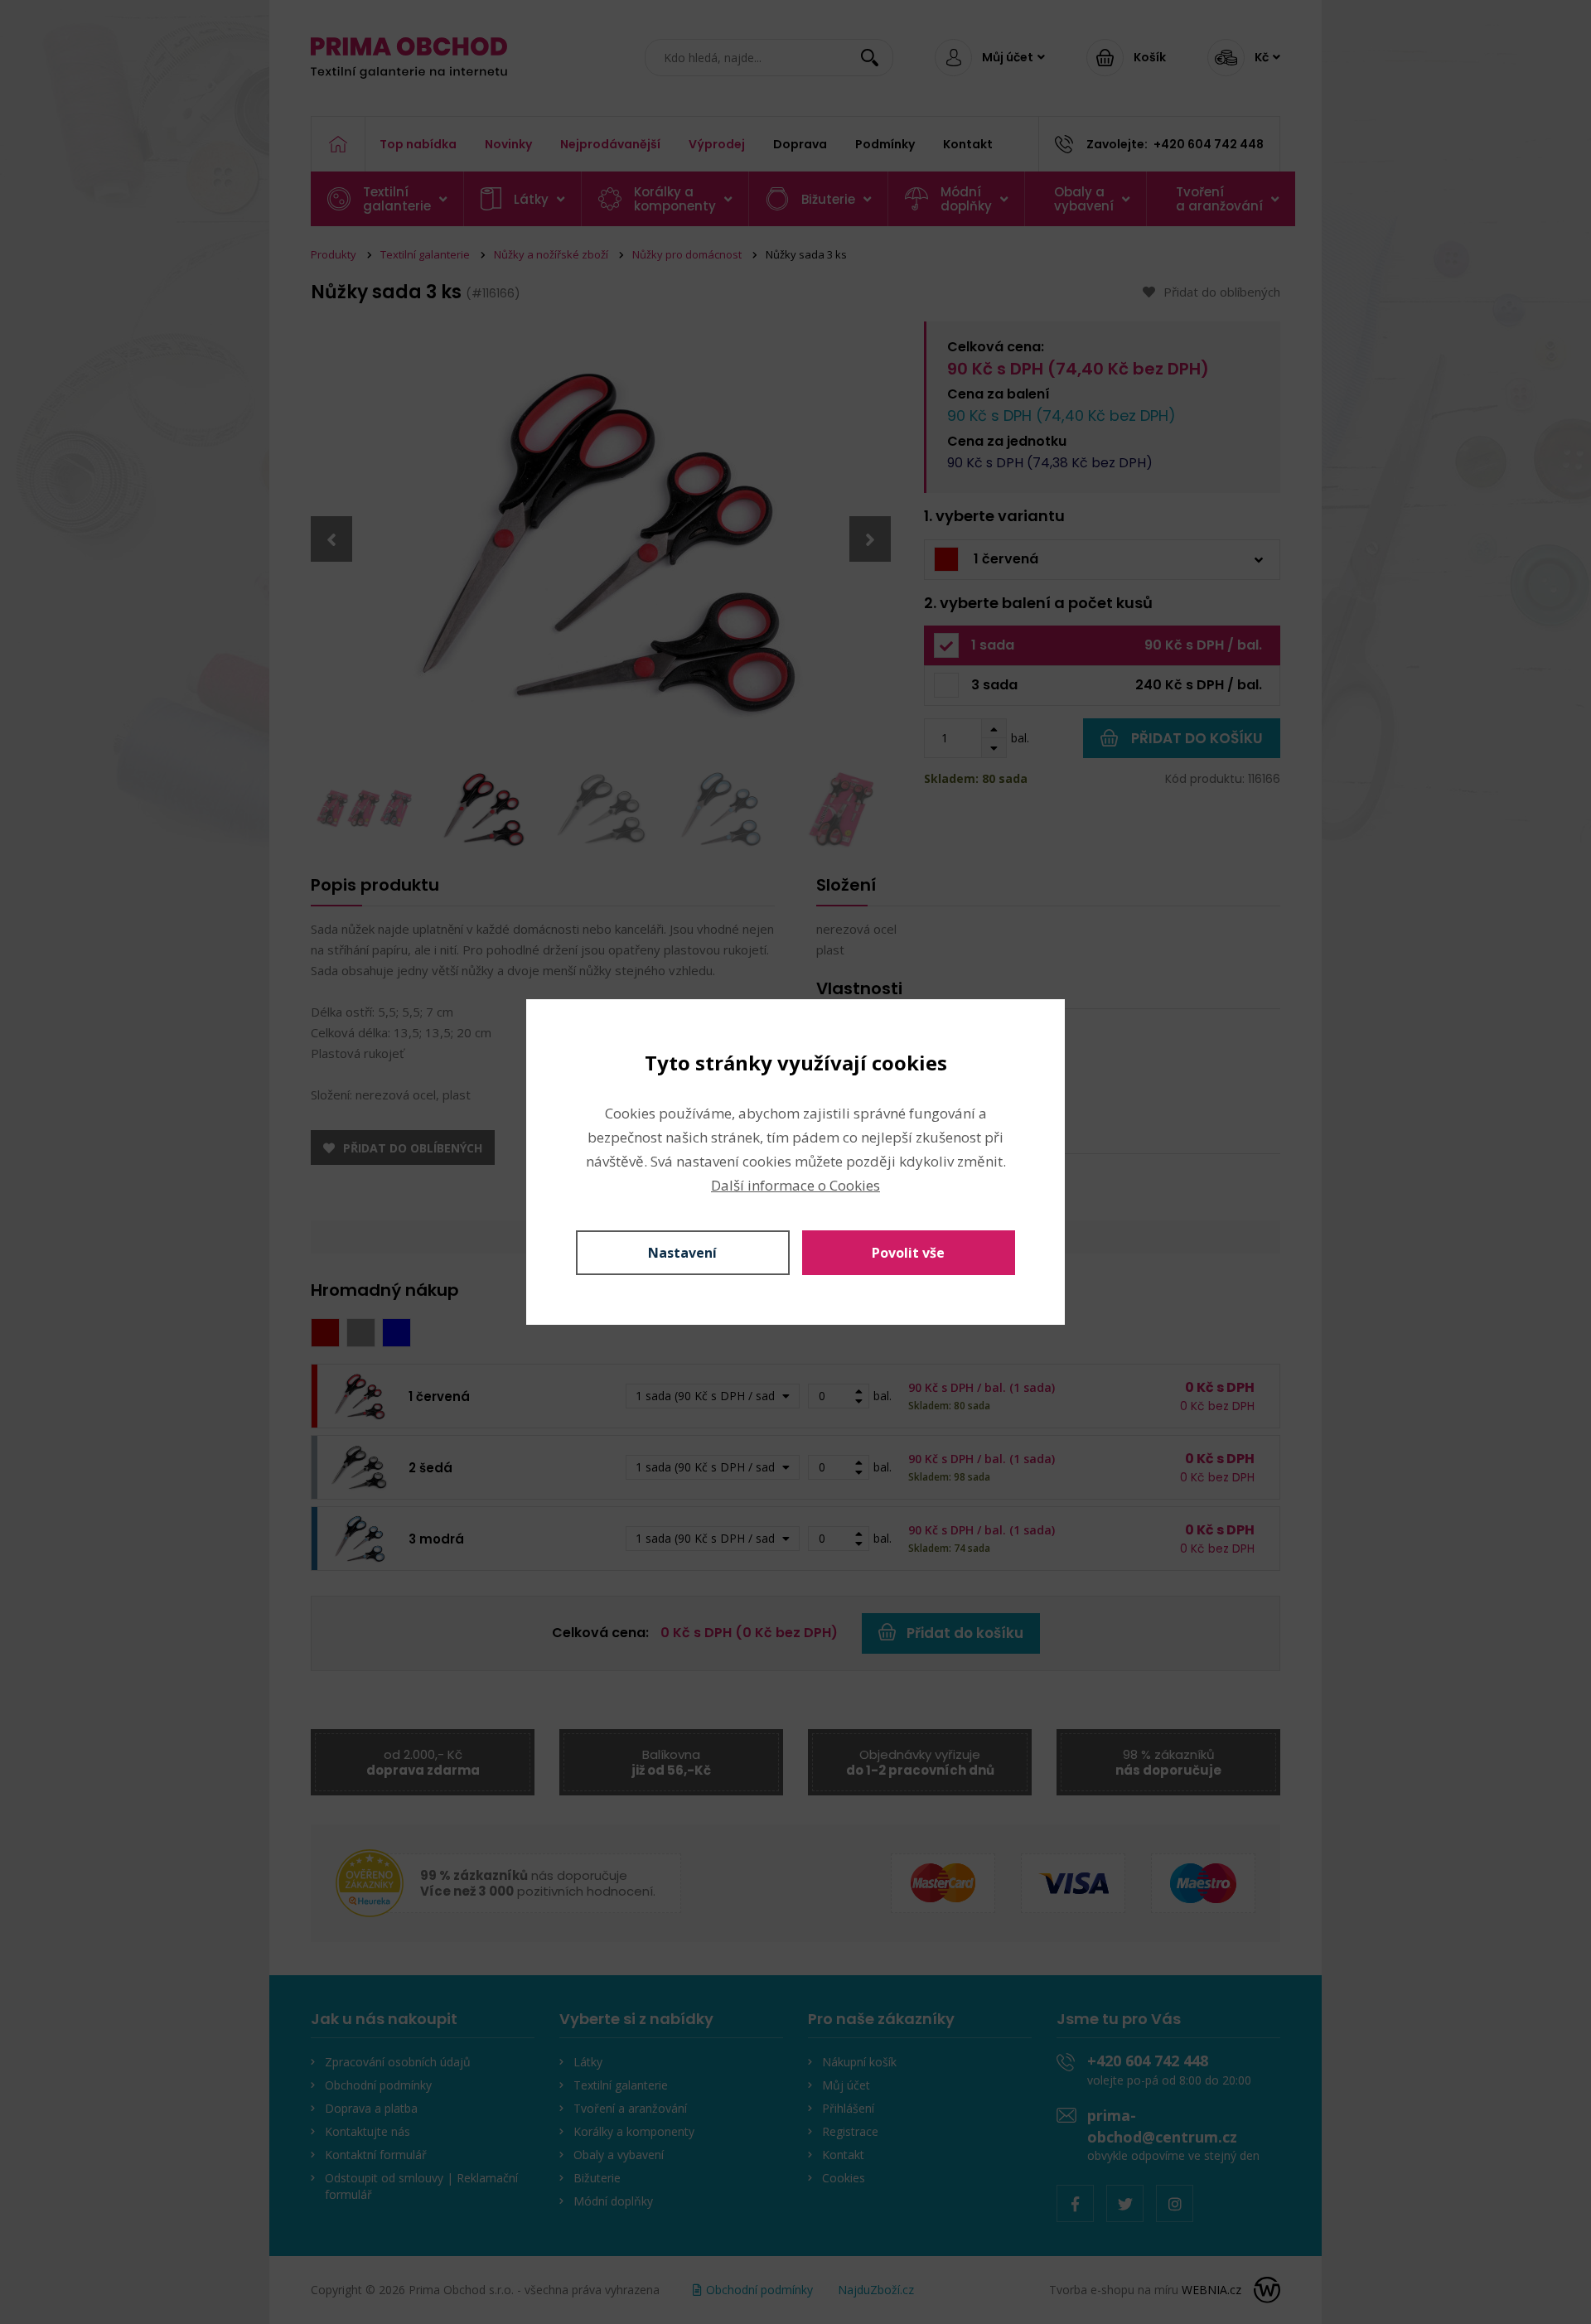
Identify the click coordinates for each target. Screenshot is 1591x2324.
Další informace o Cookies (795, 1185)
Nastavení (682, 1253)
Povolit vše (908, 1253)
